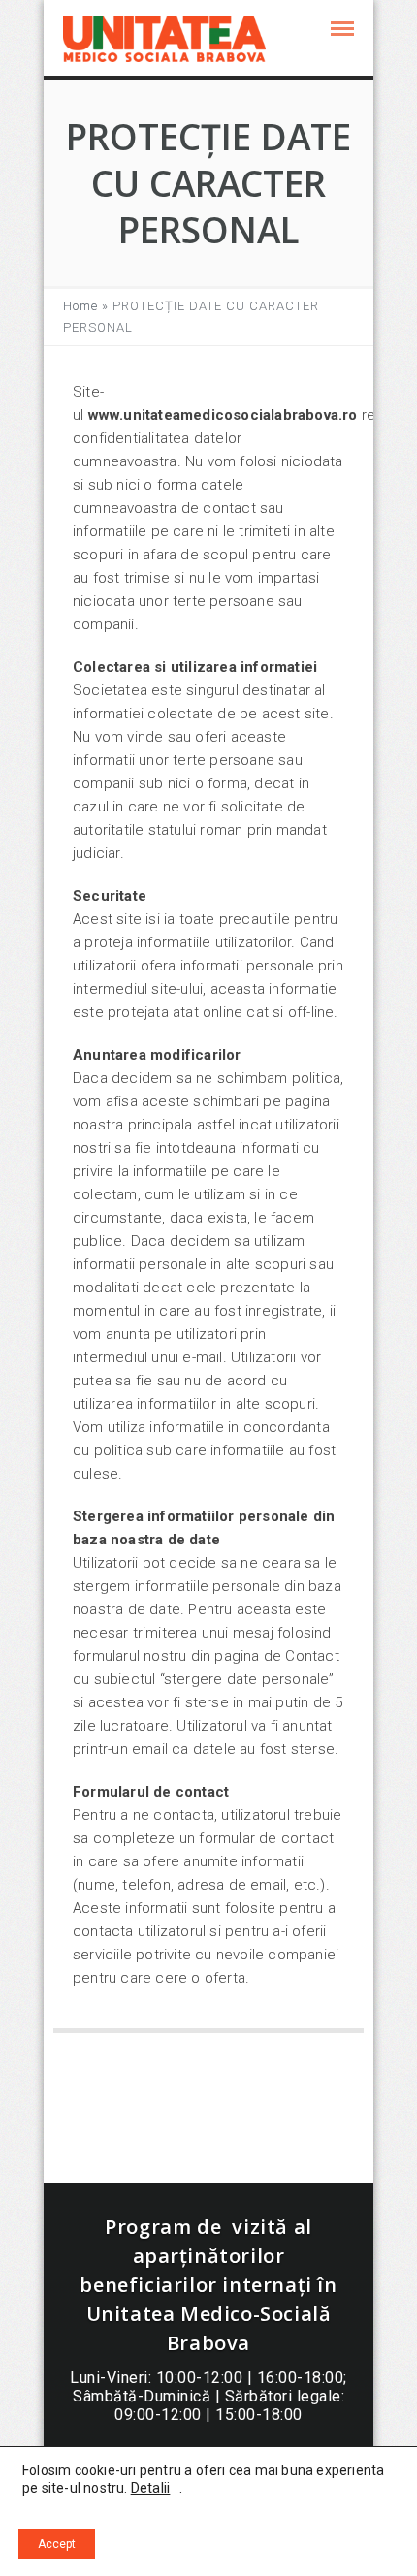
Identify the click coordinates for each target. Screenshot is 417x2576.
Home (80, 306)
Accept (57, 2544)
